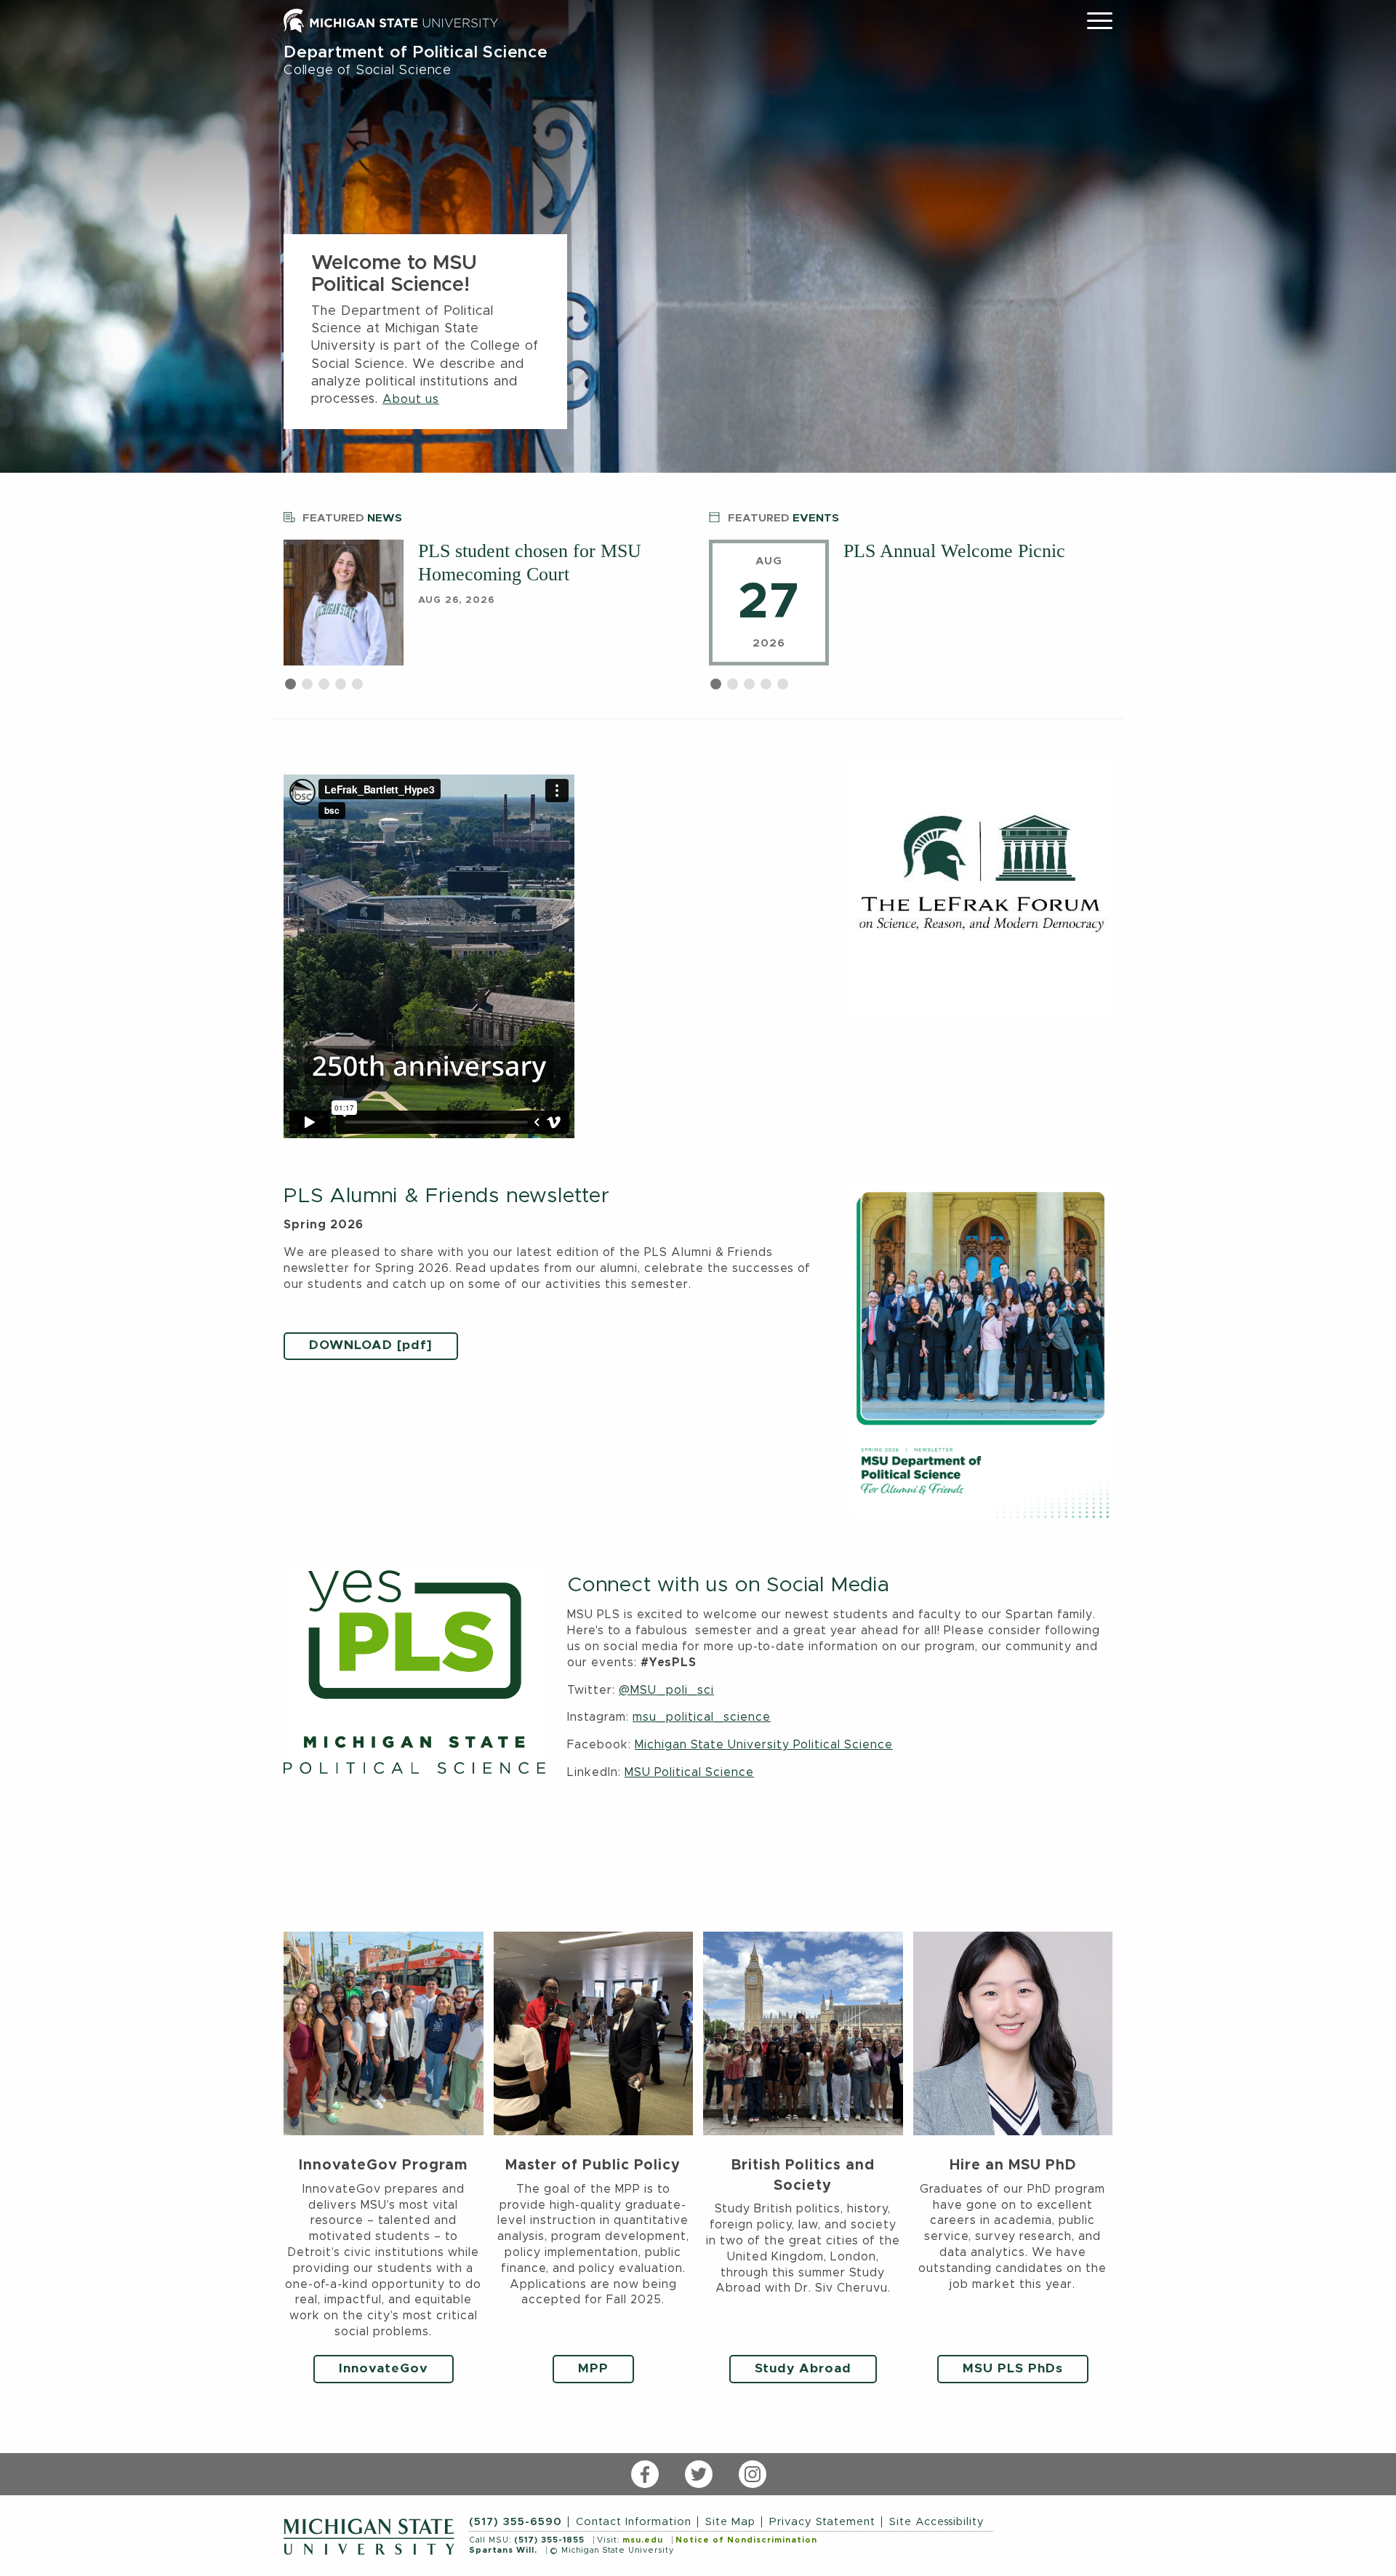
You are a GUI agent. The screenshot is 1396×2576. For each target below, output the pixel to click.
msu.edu (643, 2540)
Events (783, 518)
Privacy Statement (822, 2522)
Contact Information (634, 2522)
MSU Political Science (689, 1772)
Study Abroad (803, 2369)
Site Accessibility (937, 2522)
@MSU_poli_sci (666, 1690)
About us (411, 399)
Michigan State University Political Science (764, 1745)
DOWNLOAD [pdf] (371, 1345)
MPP (593, 2369)
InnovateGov (384, 2369)
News (352, 518)
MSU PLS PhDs (1013, 2369)
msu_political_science (702, 1717)
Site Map (730, 2522)
